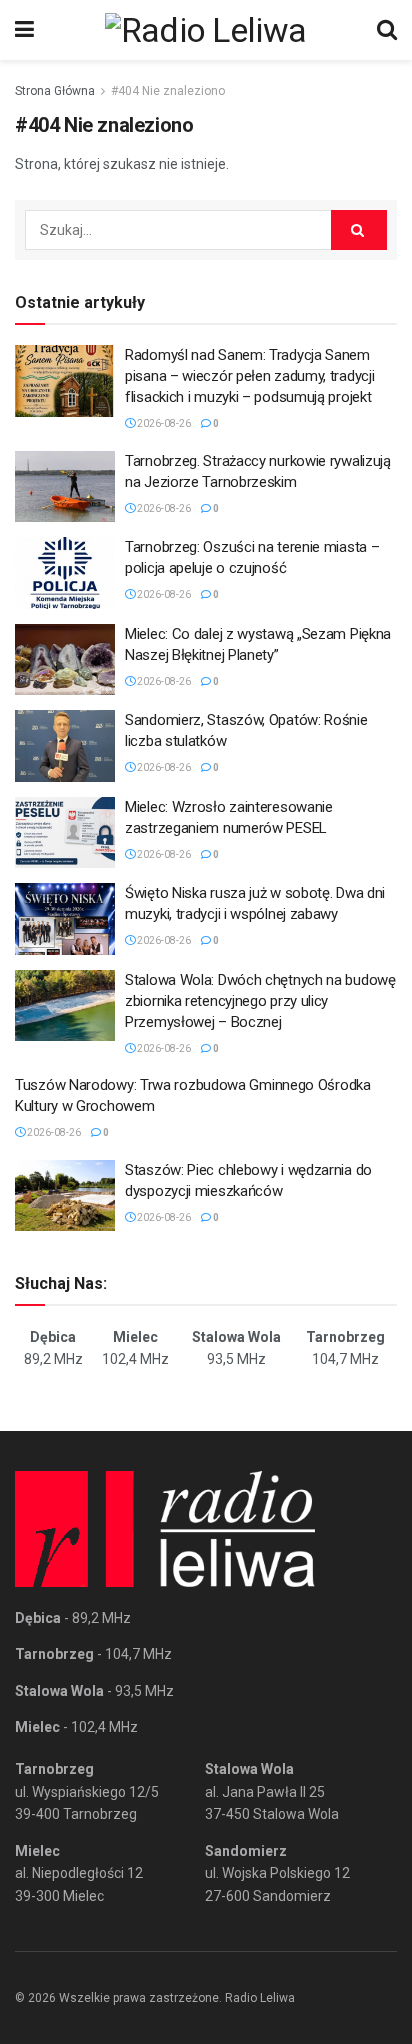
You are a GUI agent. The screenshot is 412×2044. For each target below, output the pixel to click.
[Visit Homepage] (206, 30)
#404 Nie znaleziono (168, 91)
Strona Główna (55, 91)
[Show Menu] (24, 30)
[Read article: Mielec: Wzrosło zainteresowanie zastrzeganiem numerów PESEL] (65, 833)
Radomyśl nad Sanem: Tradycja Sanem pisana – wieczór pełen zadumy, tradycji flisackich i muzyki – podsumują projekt (249, 376)
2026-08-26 (163, 423)
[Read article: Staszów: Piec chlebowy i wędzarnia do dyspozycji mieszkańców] (65, 1196)
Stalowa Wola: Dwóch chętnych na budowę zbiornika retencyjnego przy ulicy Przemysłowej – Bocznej (260, 1001)
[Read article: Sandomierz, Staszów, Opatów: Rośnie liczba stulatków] (65, 746)
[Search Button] (387, 30)
